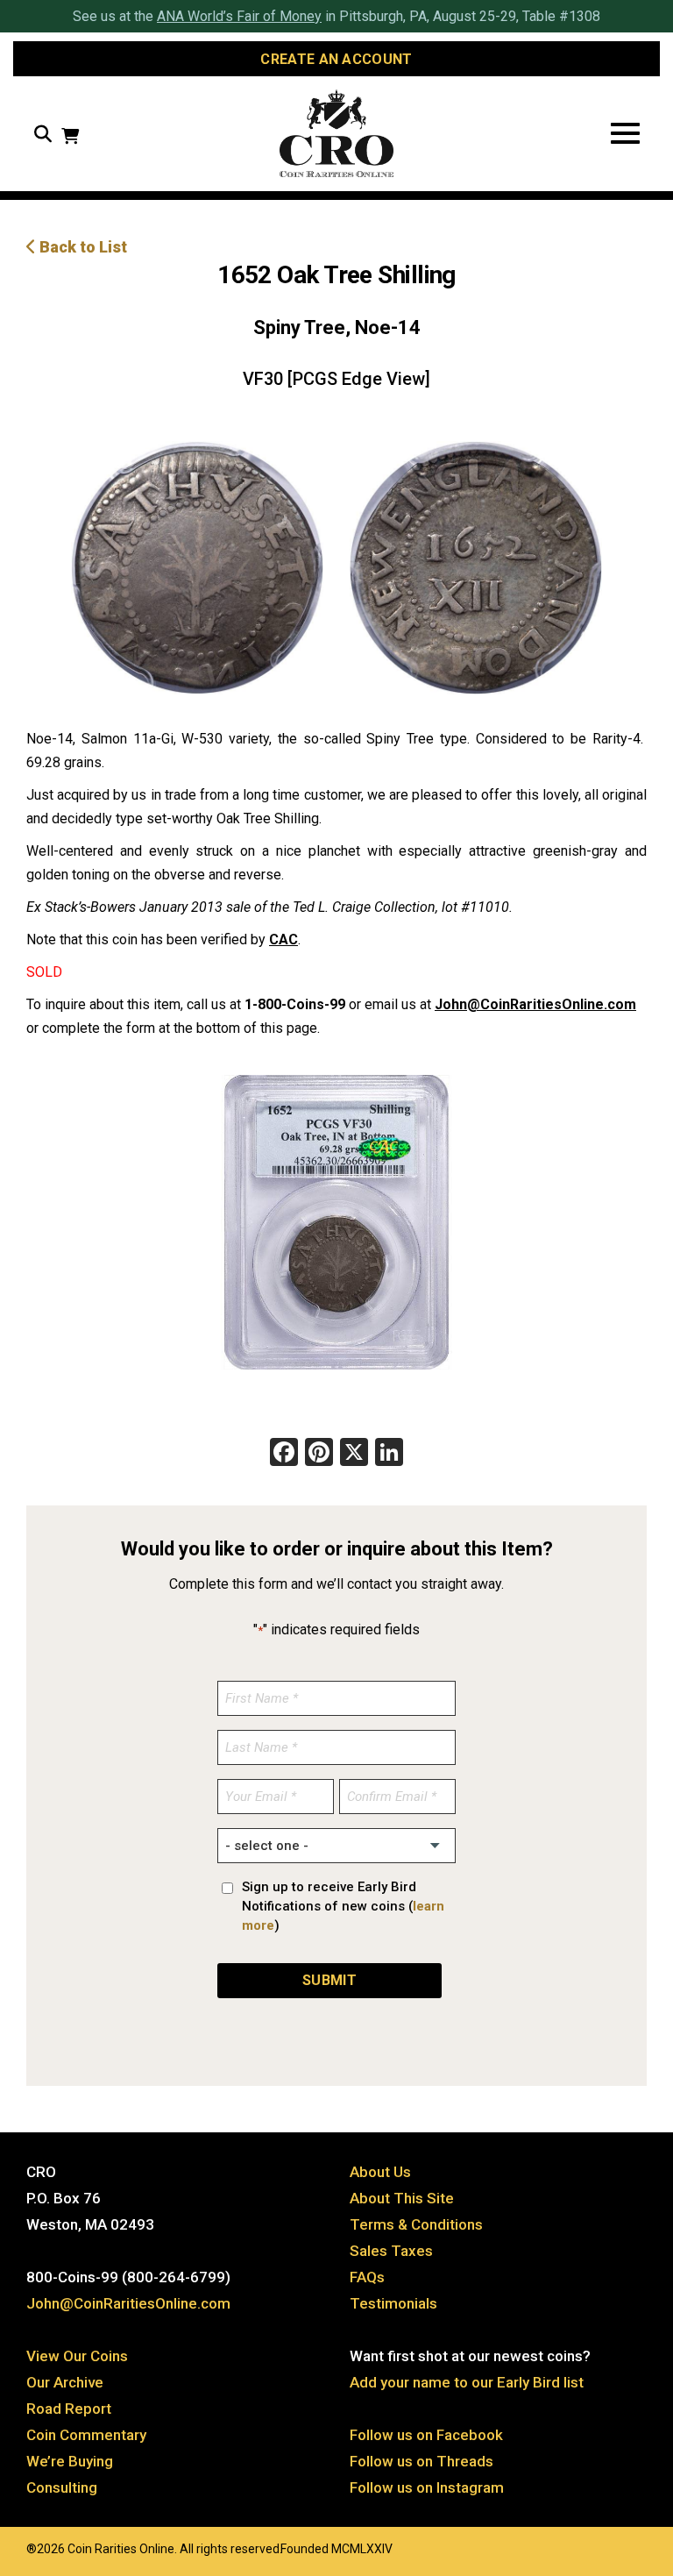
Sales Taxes (391, 2251)
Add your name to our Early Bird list (467, 2382)
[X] (354, 1454)
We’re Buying (70, 2461)
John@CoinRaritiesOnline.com (535, 1004)
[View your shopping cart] (70, 138)
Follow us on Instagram (427, 2487)
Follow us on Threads (422, 2461)
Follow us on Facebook (426, 2435)
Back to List (81, 247)
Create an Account (336, 59)
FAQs (367, 2277)
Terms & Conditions (416, 2224)
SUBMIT (329, 1980)
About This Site (402, 2198)
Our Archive (65, 2382)
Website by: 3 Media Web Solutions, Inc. (9, 2547)
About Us (380, 2172)
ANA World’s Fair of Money (239, 16)
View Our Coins (77, 2356)
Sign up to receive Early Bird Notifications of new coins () (343, 1906)
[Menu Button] (625, 134)
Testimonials (393, 2303)
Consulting (62, 2487)
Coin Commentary (86, 2435)
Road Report (69, 2409)
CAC (283, 939)
